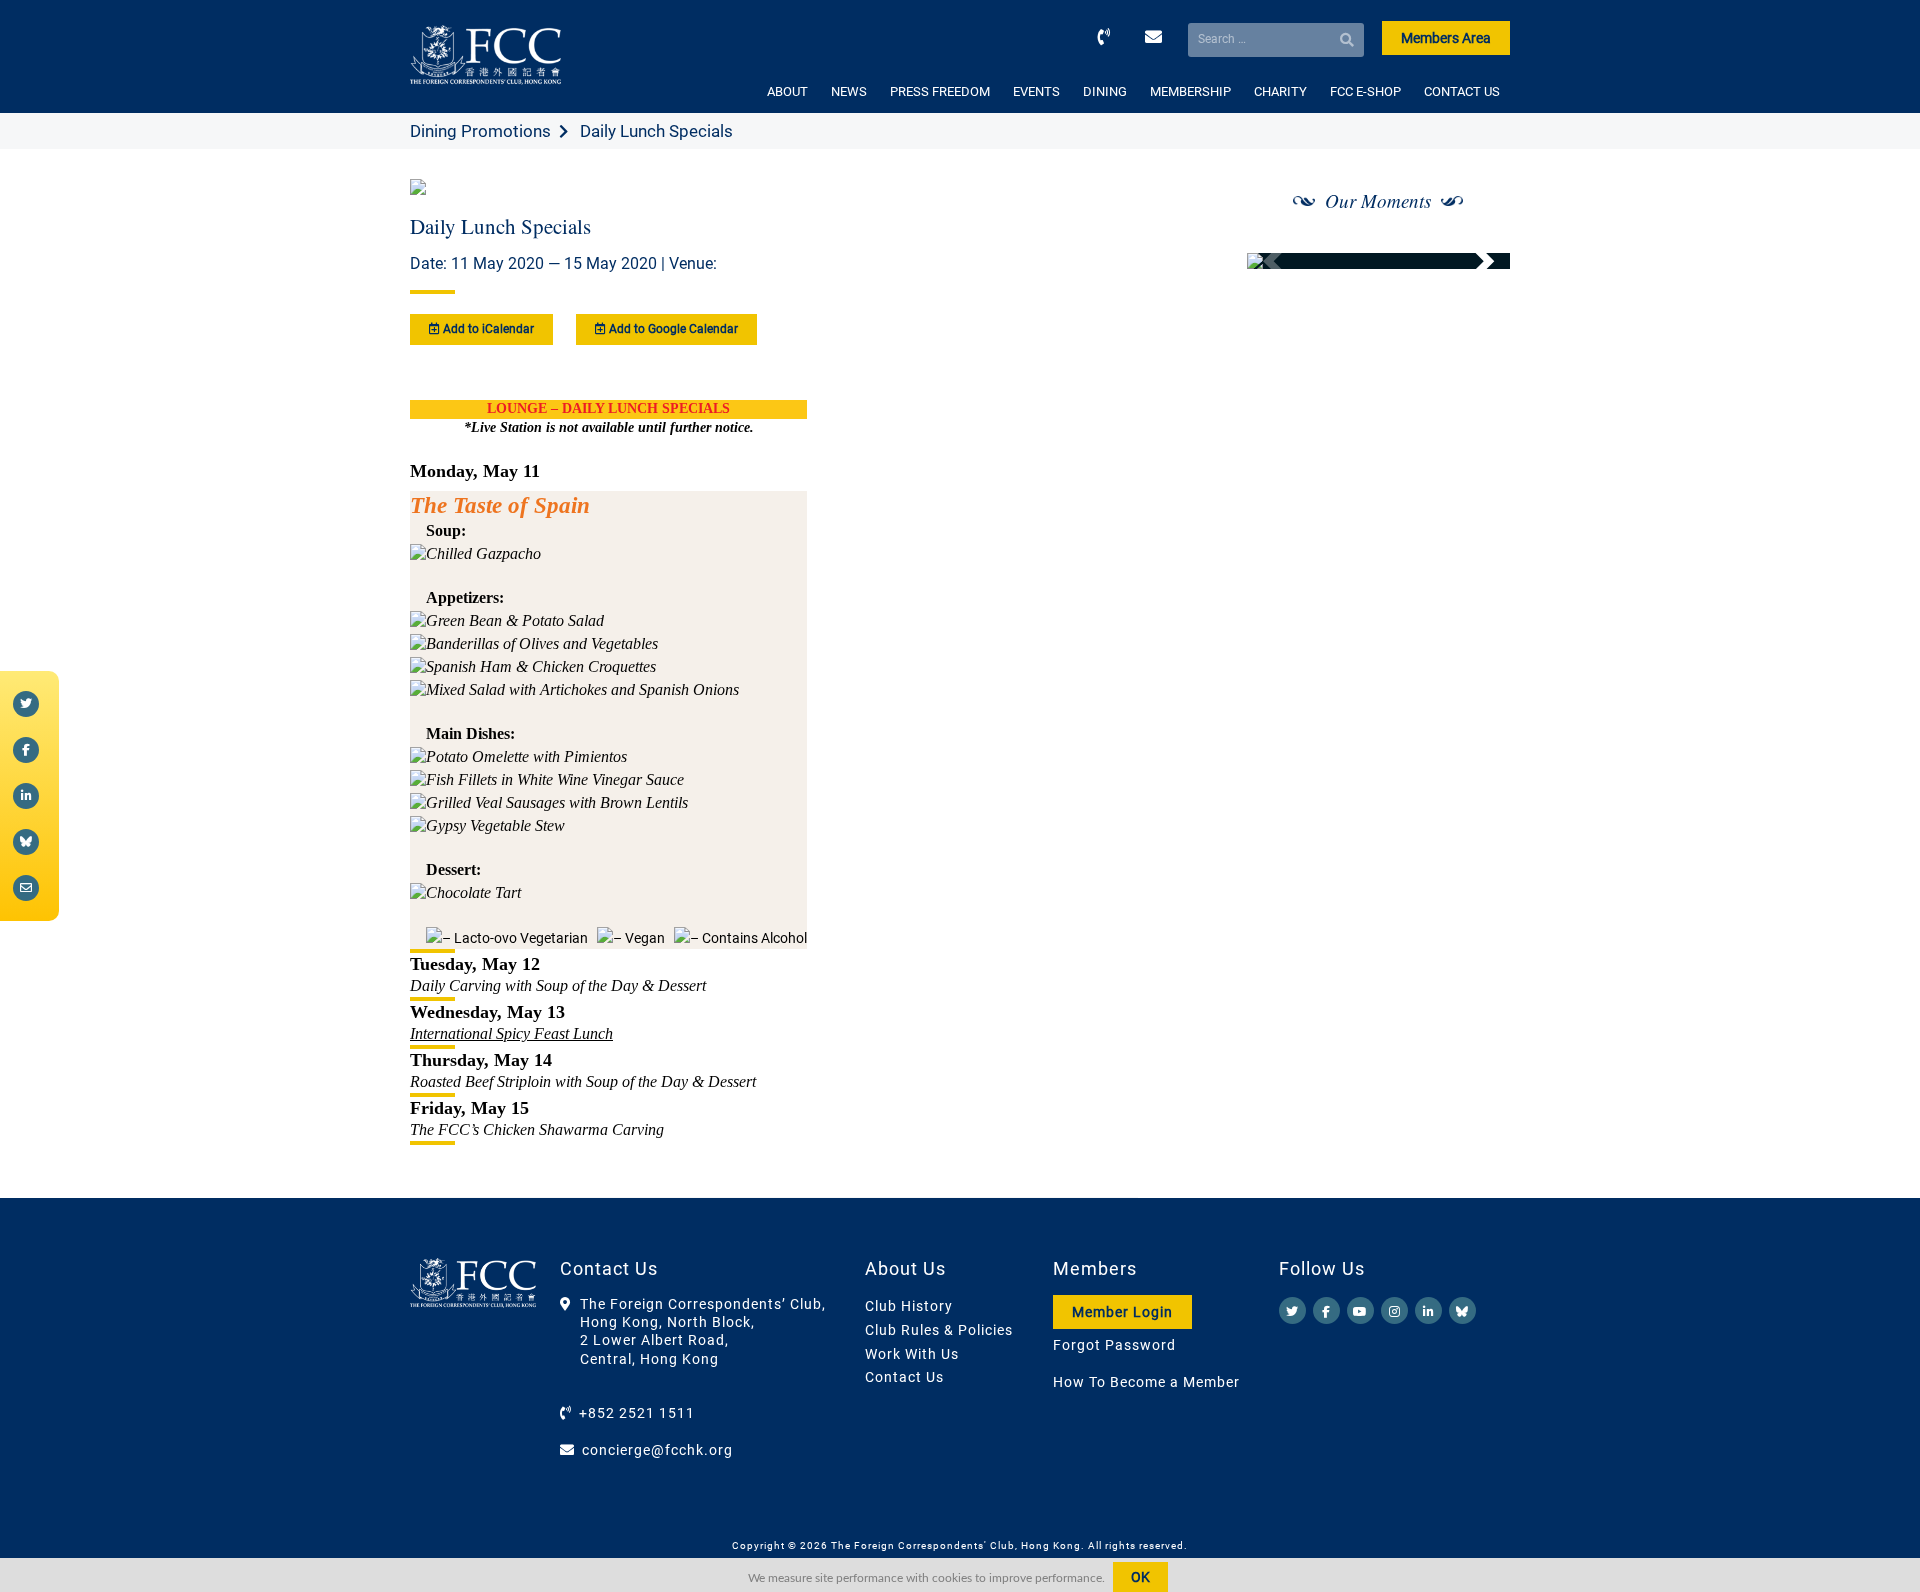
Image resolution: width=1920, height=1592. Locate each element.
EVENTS (1036, 91)
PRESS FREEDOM (940, 91)
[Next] (1473, 261)
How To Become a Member (1146, 1382)
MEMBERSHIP (1190, 91)
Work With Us (912, 1354)
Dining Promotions (480, 131)
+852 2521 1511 (637, 1413)
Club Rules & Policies (939, 1330)
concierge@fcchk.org (657, 1450)
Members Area (1446, 38)
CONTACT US (1462, 91)
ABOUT (787, 91)
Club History (909, 1306)
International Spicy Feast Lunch (511, 1033)
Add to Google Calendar (672, 329)
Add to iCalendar (487, 329)
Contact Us (904, 1377)
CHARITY (1280, 91)
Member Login (1122, 1312)
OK (1140, 1577)
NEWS (849, 91)
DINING (1105, 91)
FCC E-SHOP (1365, 91)
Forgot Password (1114, 1345)
